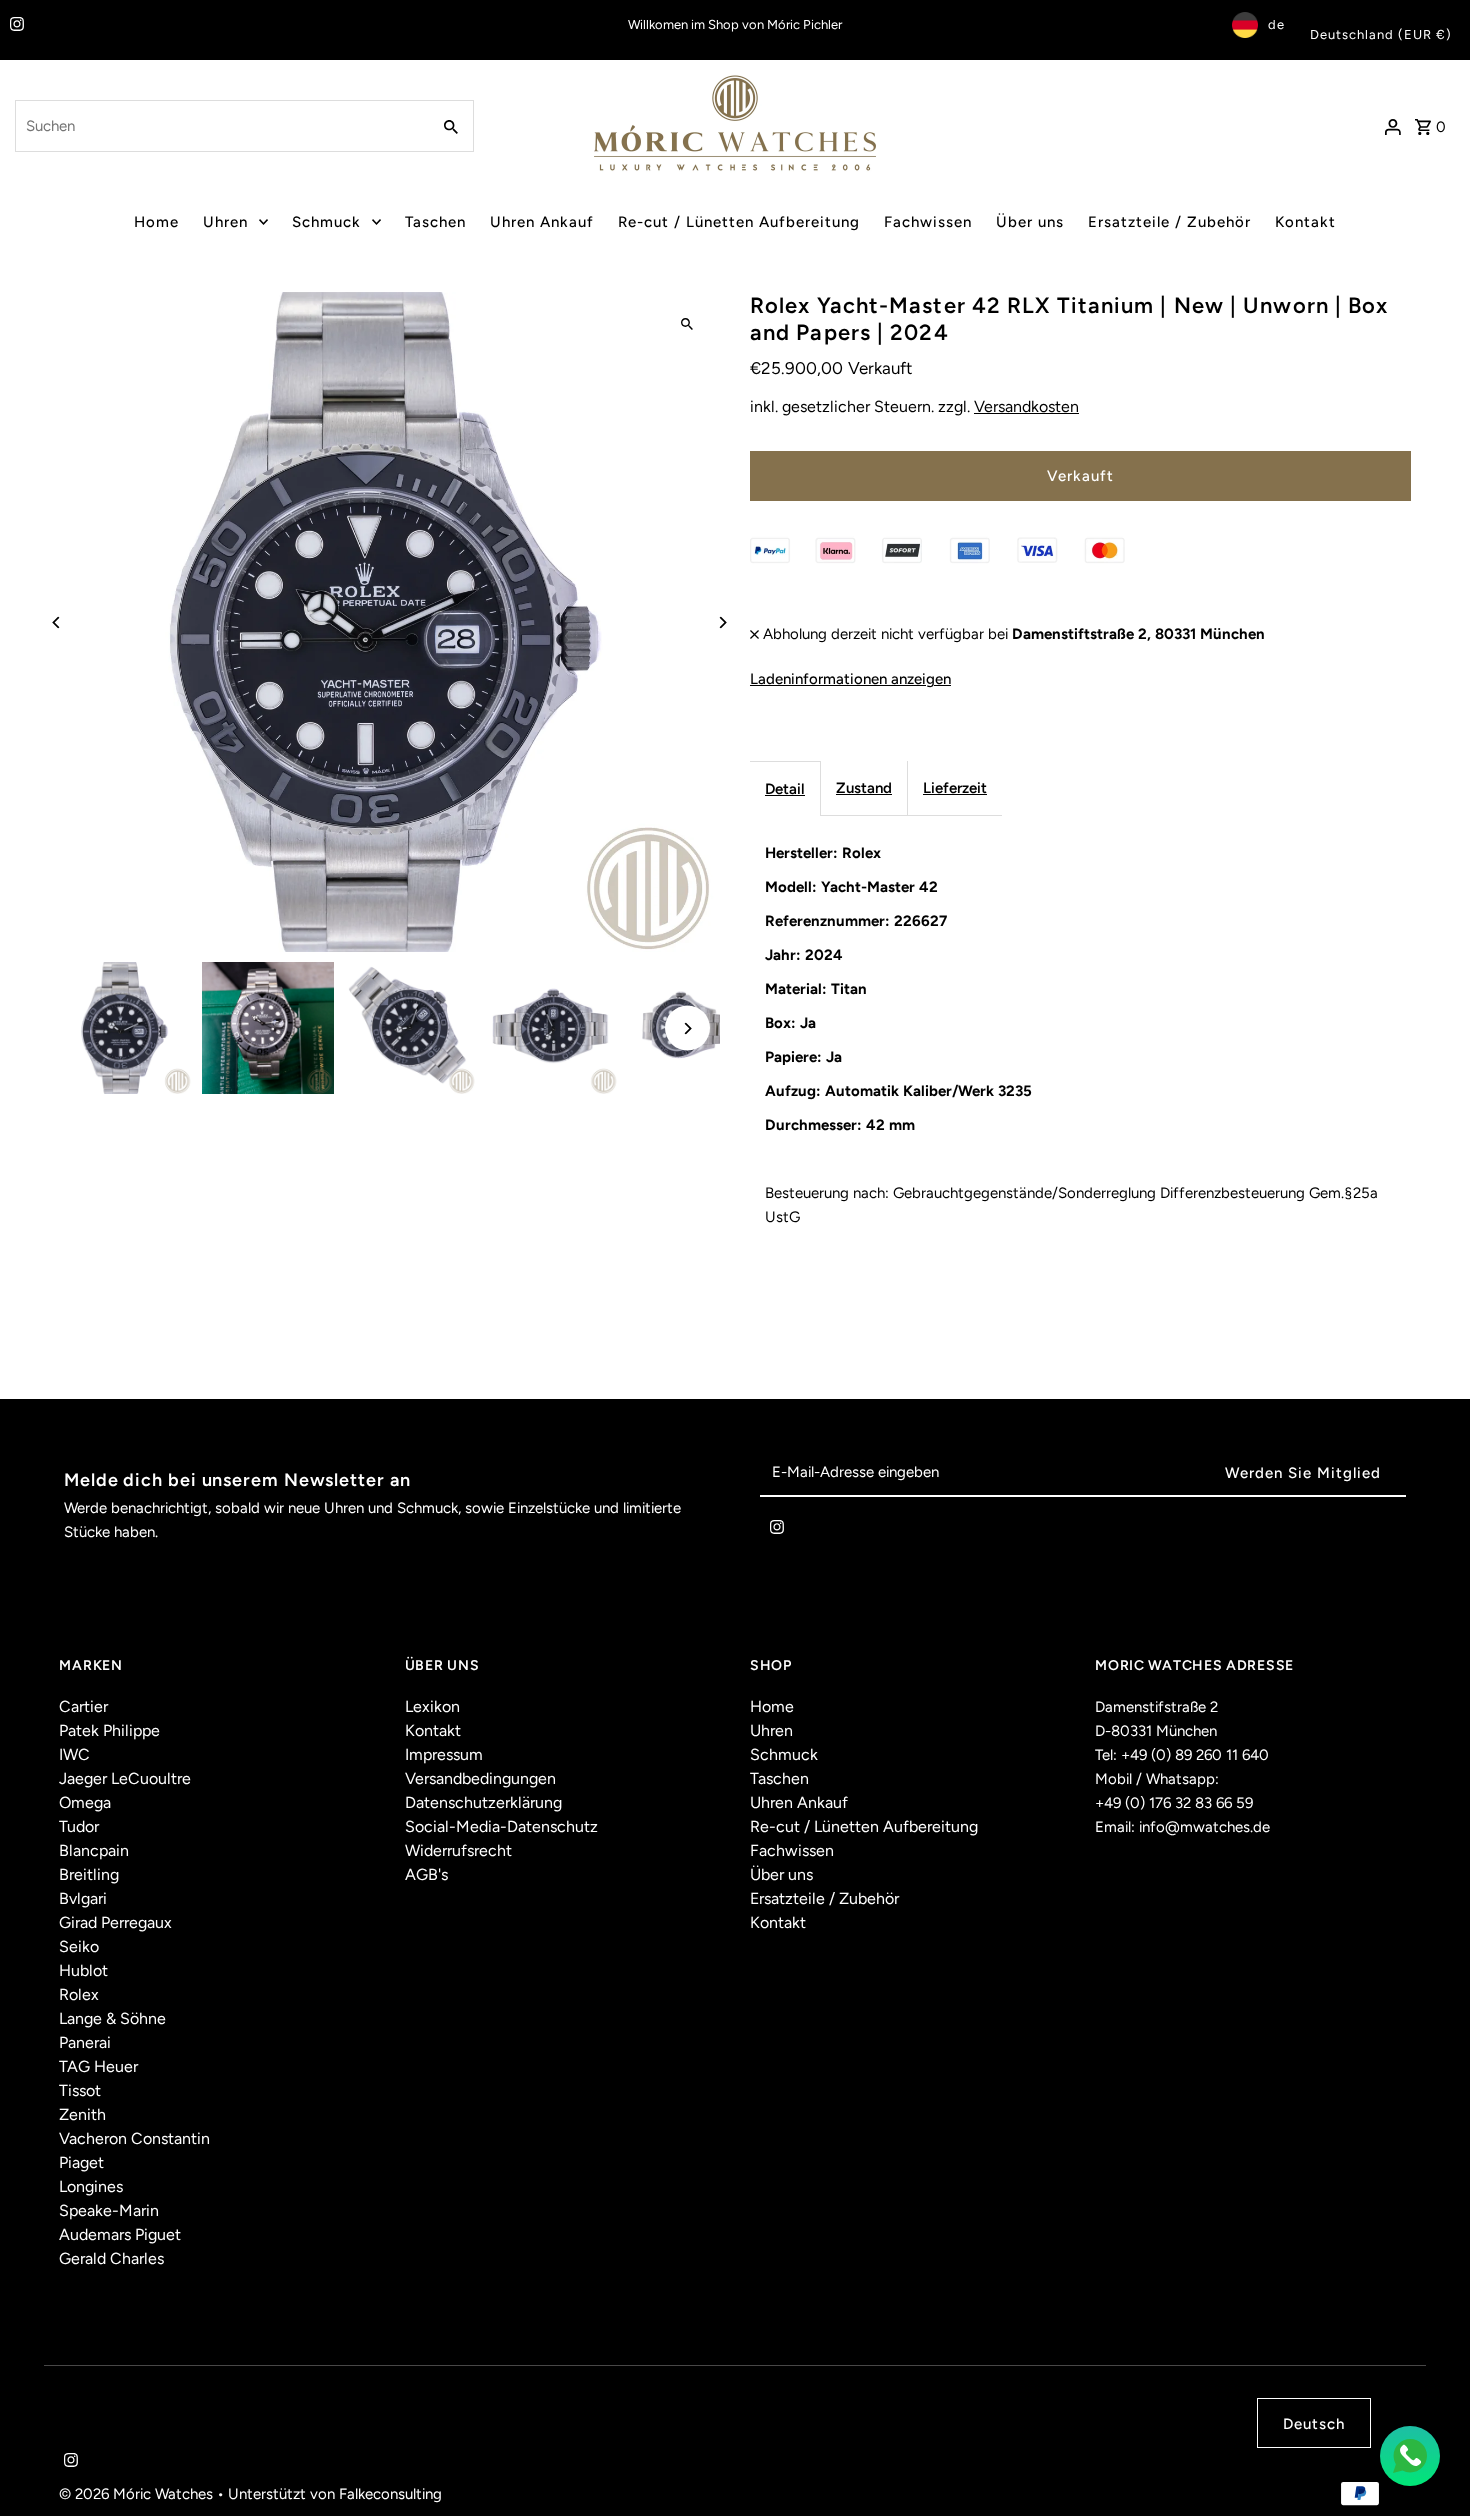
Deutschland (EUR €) (1381, 34)
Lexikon (432, 1706)
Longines (91, 2186)
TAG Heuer (98, 2066)
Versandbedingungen (480, 1778)
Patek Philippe (109, 1730)
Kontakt (1305, 222)
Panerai (85, 2042)
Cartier (83, 1706)
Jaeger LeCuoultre (125, 1778)
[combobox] (220, 126)
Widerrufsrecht (458, 1850)
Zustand (864, 788)
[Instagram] (14, 26)
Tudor (79, 1826)
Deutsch (1314, 2424)
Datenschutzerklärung (483, 1802)
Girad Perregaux (115, 1922)
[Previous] (56, 622)
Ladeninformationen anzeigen (850, 679)
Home (156, 222)
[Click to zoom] (687, 324)
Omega (85, 1802)
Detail (785, 789)
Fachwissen (928, 222)
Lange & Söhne (112, 2018)
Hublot (83, 1970)
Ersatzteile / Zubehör (1169, 222)
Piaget (81, 2162)
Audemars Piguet (120, 2234)
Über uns (1030, 222)
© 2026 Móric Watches (138, 2494)
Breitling (89, 1874)
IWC (74, 1754)
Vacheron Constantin (134, 2138)
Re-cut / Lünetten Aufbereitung (739, 222)
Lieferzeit (955, 788)
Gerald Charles (111, 2258)
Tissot (80, 2090)
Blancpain (94, 1850)
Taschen (435, 222)
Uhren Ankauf (542, 222)
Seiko (79, 1946)
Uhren (225, 222)
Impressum (444, 1754)
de (1276, 24)
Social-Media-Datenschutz (501, 1826)
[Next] (722, 622)
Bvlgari (83, 1898)
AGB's (426, 1874)
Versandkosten (1026, 406)
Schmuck (326, 222)
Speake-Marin (109, 2210)
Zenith (82, 2114)
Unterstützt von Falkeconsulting (335, 2494)
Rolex (79, 1994)
